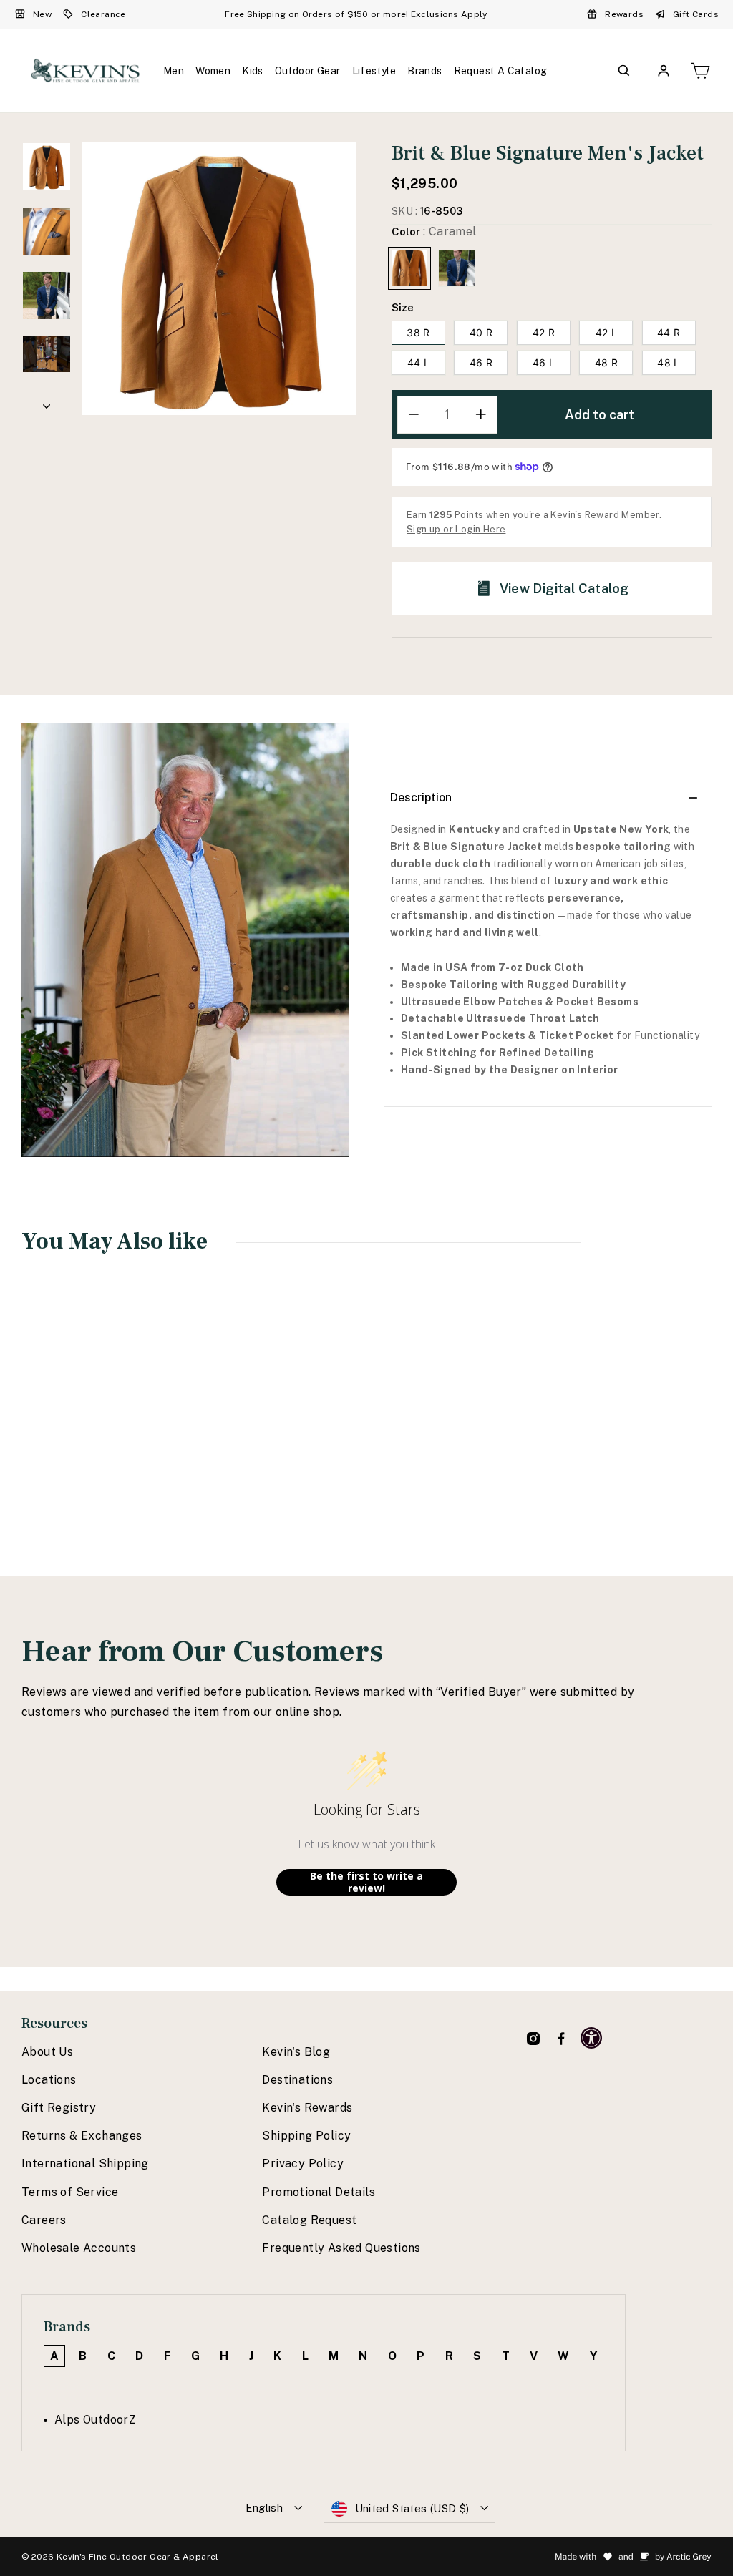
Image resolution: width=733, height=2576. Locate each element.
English (264, 2508)
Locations (49, 2080)
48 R (606, 362)
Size (403, 307)
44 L (418, 362)
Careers (44, 2220)
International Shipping (85, 2163)
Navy (457, 268)
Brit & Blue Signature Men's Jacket (82, 1435)
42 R (544, 332)
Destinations (297, 2080)
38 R (418, 332)
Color (434, 231)
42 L (606, 332)
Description (421, 797)
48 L (668, 362)
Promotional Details (319, 2192)
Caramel (409, 268)
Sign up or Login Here (456, 529)
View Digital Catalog (564, 589)
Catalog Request (309, 2220)
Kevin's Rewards (307, 2108)
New (42, 14)
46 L (544, 362)
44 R (669, 332)
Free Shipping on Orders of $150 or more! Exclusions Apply (356, 14)
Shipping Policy (306, 2136)
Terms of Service (70, 2192)
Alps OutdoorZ (95, 2420)
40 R (481, 332)
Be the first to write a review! (366, 1882)
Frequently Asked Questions (341, 2248)
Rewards (624, 14)
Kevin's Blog (296, 2052)
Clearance (103, 14)
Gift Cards (696, 14)
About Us (47, 2052)
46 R (481, 362)
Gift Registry (59, 2108)
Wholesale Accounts (79, 2248)
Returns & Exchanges (82, 2136)
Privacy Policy (303, 2163)
